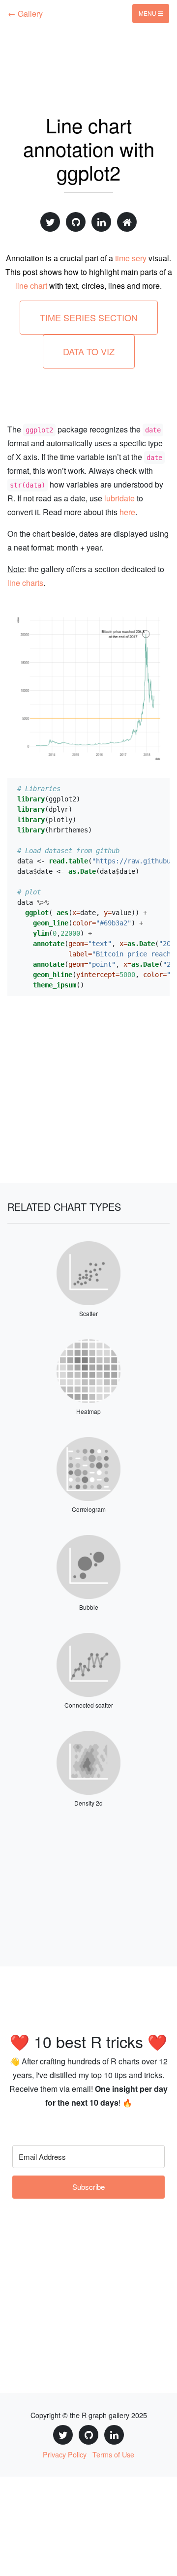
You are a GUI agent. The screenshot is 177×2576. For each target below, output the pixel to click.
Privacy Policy (65, 2454)
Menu (148, 13)
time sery (131, 258)
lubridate (119, 498)
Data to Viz (89, 351)
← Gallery (25, 14)
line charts (25, 583)
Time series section (89, 317)
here (127, 512)
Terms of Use (113, 2454)
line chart (31, 286)
